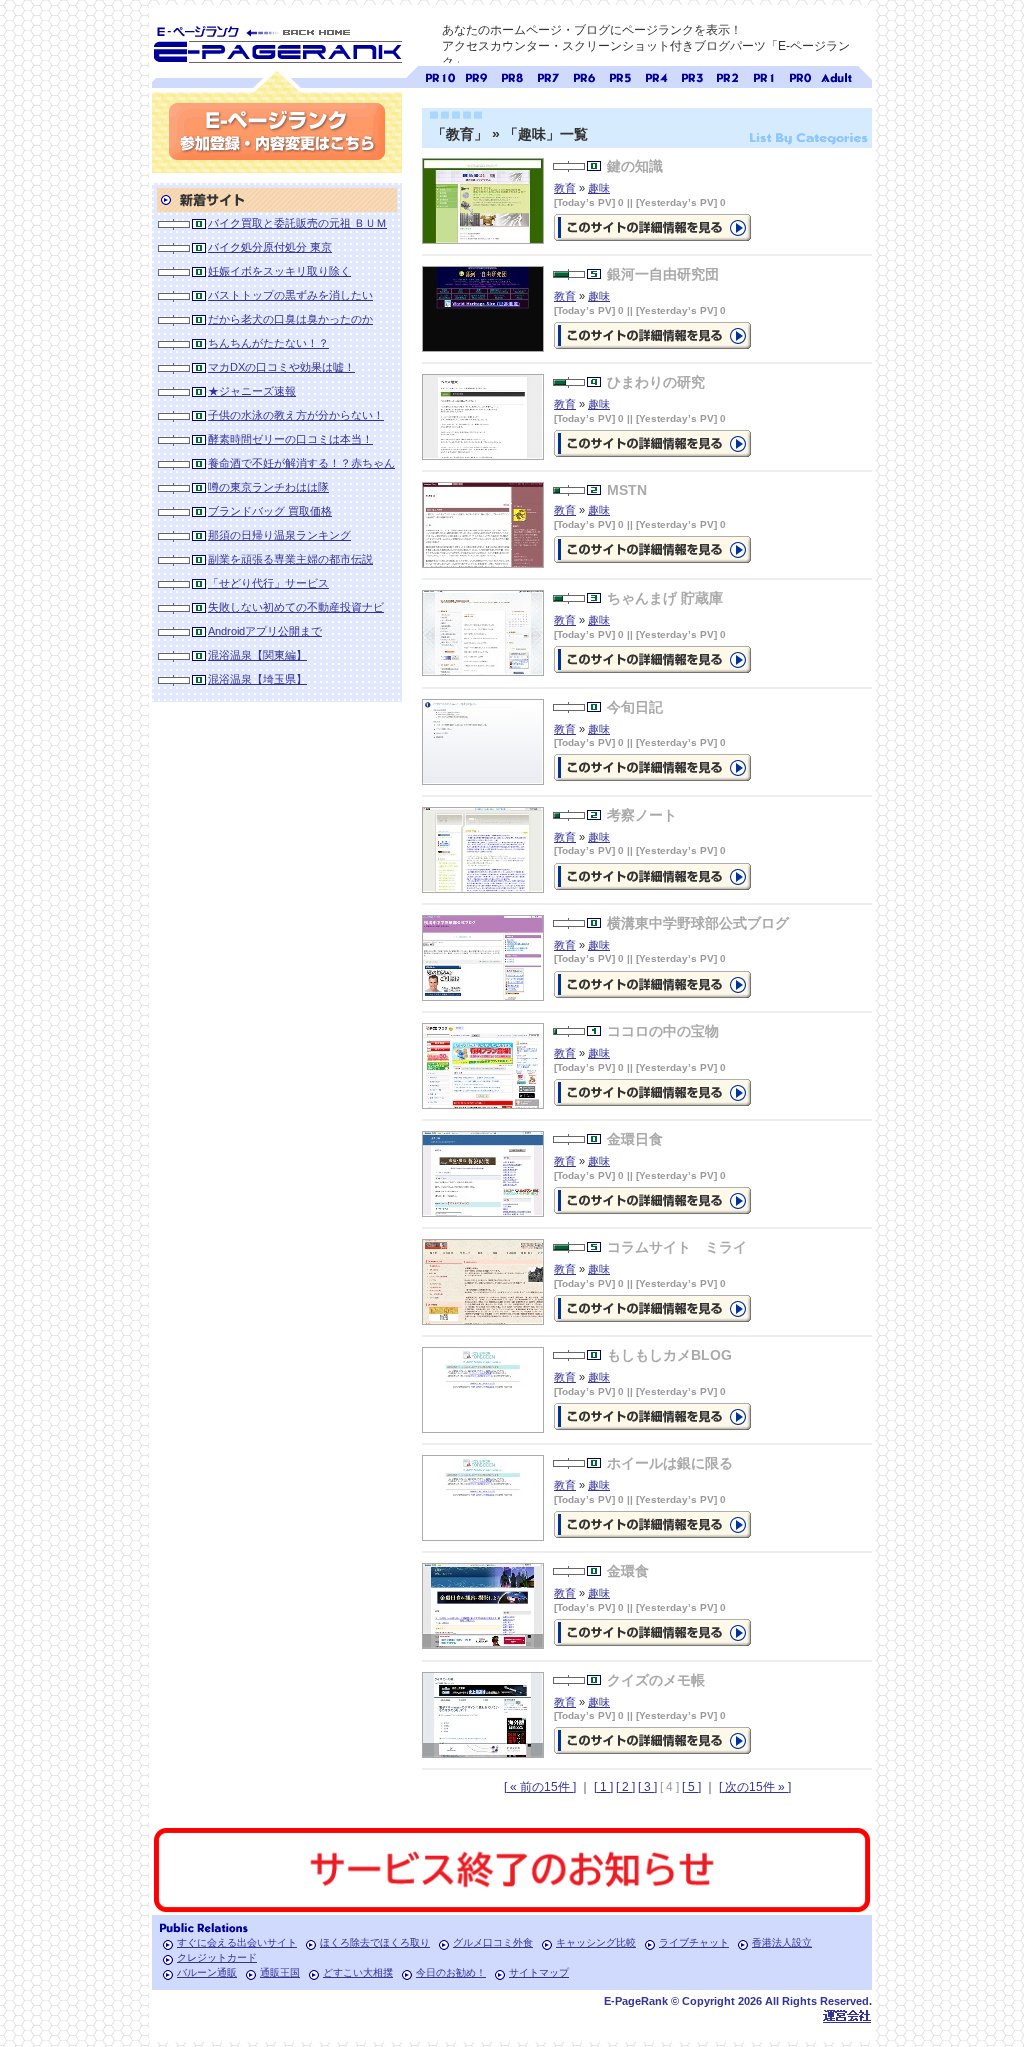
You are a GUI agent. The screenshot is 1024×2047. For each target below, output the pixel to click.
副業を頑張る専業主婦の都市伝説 (290, 559)
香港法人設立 (782, 1942)
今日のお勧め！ (451, 1972)
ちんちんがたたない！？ (268, 343)
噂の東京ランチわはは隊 (268, 487)
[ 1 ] (603, 1787)
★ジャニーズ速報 (252, 391)
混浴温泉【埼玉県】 (257, 679)
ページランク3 (692, 75)
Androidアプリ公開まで (265, 631)
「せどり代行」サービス (268, 583)
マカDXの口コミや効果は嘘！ (281, 367)
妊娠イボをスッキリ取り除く (279, 271)
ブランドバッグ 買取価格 (270, 511)
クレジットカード (217, 1957)
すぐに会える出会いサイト (237, 1942)
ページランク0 (800, 75)
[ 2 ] (625, 1787)
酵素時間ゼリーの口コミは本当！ (290, 439)
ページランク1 (764, 75)
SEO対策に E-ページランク (277, 41)
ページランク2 (728, 75)
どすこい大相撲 (358, 1972)
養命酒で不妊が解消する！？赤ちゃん (301, 463)
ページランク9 (476, 75)
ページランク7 (548, 75)
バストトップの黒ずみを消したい (290, 295)
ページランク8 (512, 75)
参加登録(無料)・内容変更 (277, 131)
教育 (565, 188)
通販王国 (280, 1972)
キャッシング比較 (596, 1942)
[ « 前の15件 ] (540, 1787)
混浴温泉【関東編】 (257, 655)
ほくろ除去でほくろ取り (375, 1942)
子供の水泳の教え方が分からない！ (296, 415)
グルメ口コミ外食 (493, 1942)
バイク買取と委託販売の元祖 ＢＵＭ (297, 223)
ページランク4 (656, 75)
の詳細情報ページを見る (652, 227)
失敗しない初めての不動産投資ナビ (296, 607)
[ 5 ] (691, 1787)
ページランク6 (584, 75)
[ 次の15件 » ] (755, 1787)
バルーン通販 (207, 1972)
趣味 (599, 188)
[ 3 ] (647, 1787)
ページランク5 (620, 75)
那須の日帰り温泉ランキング (279, 535)
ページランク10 (440, 75)
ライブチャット (694, 1942)
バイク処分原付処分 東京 (270, 247)
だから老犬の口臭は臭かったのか (290, 319)
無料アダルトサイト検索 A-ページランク (836, 75)
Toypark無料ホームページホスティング (847, 2015)
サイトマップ (539, 1972)
